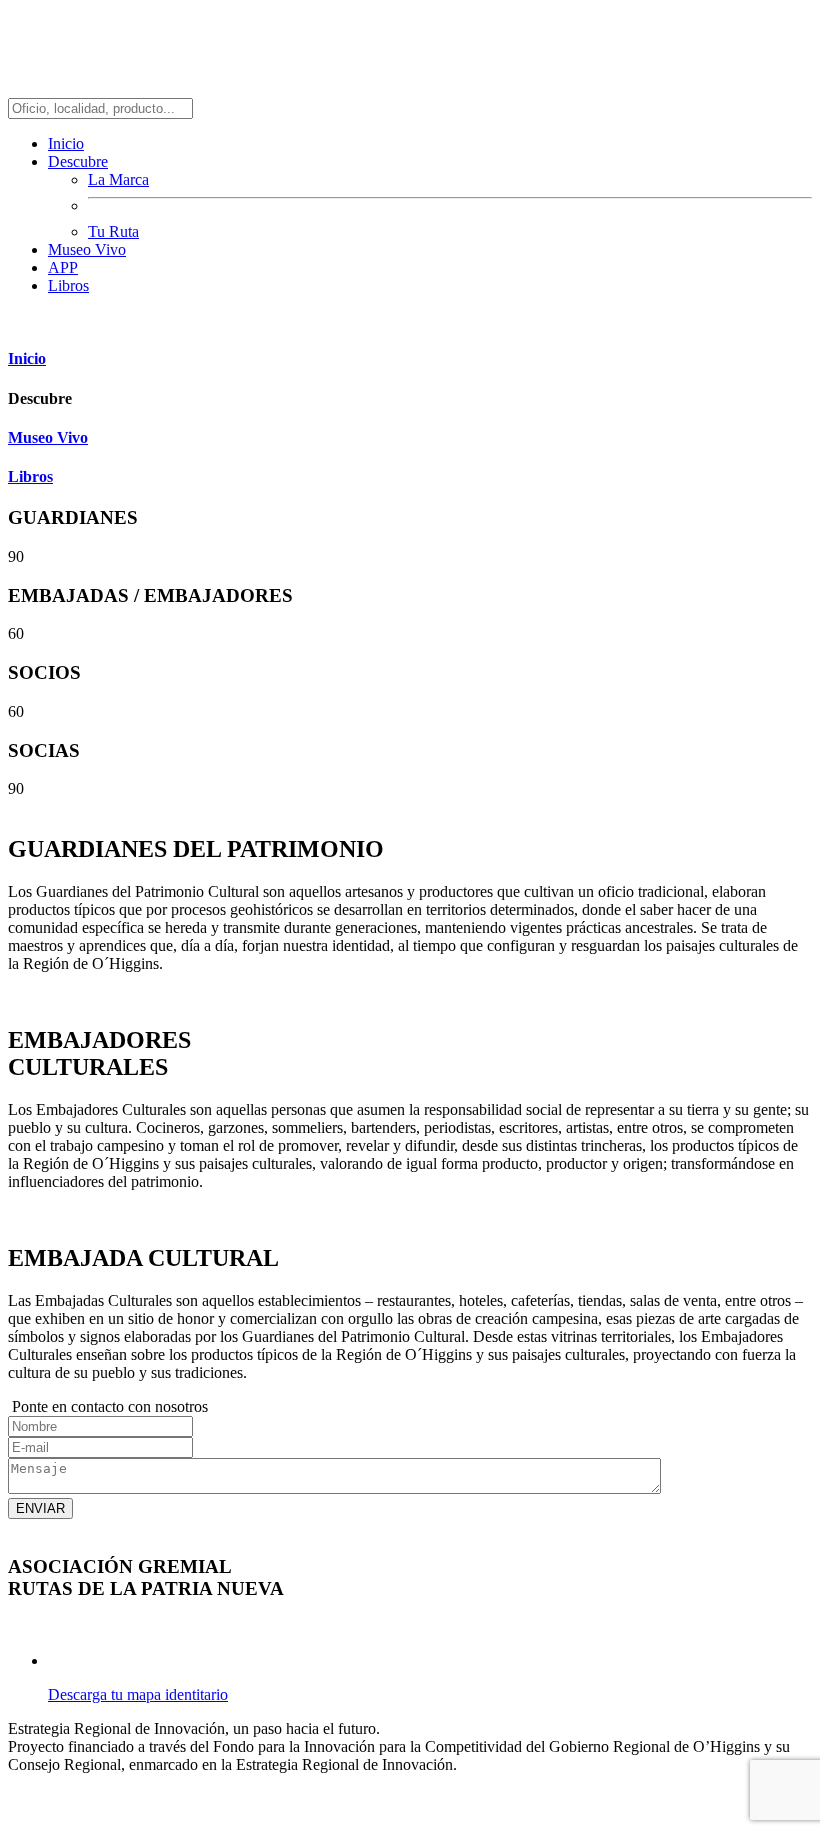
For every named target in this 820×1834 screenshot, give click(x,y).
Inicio (66, 143)
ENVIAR (40, 1508)
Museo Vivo (87, 249)
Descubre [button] (78, 161)
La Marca (118, 179)
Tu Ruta (113, 231)
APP (63, 267)
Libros (68, 285)
